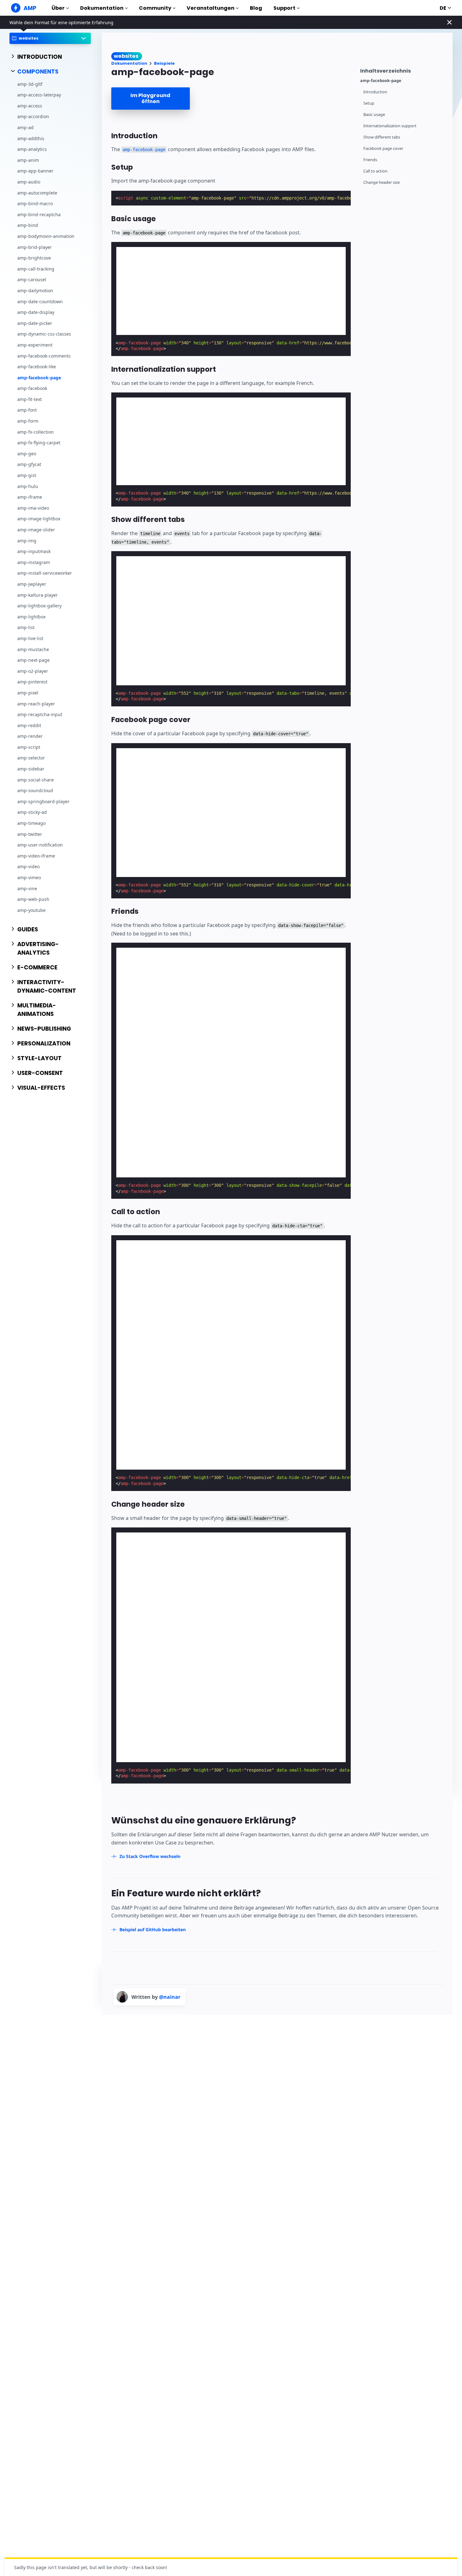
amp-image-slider (36, 530)
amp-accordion (33, 116)
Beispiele (164, 63)
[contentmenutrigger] (403, 70)
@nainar (170, 1997)
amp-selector (31, 758)
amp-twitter (30, 834)
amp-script (29, 747)
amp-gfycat (29, 464)
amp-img (27, 541)
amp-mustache (33, 649)
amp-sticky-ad (32, 812)
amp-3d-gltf (30, 84)
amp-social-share (36, 780)
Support (284, 8)
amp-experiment (35, 345)
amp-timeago (31, 823)
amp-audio (29, 182)
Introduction (375, 92)
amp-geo (27, 454)
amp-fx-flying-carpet (39, 443)
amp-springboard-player (43, 801)
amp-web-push (33, 899)
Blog (256, 8)
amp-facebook (32, 388)
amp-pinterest (32, 682)
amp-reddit (29, 725)
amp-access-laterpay (39, 95)
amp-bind (28, 225)
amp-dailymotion (35, 290)
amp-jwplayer (32, 584)
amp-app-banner (35, 171)
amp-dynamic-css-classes (44, 334)
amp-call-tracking (36, 269)
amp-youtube (31, 910)
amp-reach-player (36, 703)
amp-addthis (31, 138)
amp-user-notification (40, 845)
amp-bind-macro (35, 203)
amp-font (27, 410)
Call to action (375, 171)
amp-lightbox (31, 617)
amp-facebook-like (37, 367)
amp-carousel (32, 280)
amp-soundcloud (35, 790)
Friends (370, 160)
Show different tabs (382, 137)
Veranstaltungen (211, 8)
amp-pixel (28, 693)
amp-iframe (30, 497)
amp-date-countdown (40, 301)
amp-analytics (32, 149)
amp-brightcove (34, 258)
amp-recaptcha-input (40, 714)
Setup (369, 103)
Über (58, 8)
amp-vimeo (29, 877)
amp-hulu (28, 486)
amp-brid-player (35, 247)
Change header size (382, 182)
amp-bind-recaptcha (39, 214)
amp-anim (28, 160)
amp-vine (27, 888)
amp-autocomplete (37, 193)
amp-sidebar (31, 769)
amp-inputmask (34, 551)
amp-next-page (33, 660)
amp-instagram (34, 562)
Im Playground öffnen (150, 98)
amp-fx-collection (36, 432)
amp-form (28, 421)
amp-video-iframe (36, 856)
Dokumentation (102, 8)
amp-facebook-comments (44, 356)
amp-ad (25, 127)
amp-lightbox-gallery (39, 606)
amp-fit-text (30, 399)
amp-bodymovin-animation (46, 236)
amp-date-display (36, 312)
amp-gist (27, 475)
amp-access (30, 106)
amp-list (26, 627)
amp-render (30, 736)
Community (155, 8)
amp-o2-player (33, 671)
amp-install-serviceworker (45, 573)
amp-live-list (30, 638)
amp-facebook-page (39, 378)
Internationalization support (390, 126)
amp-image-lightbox (39, 519)
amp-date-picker (35, 323)
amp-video (28, 866)
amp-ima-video (33, 508)
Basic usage (374, 115)
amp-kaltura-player (38, 595)
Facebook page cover (383, 148)
